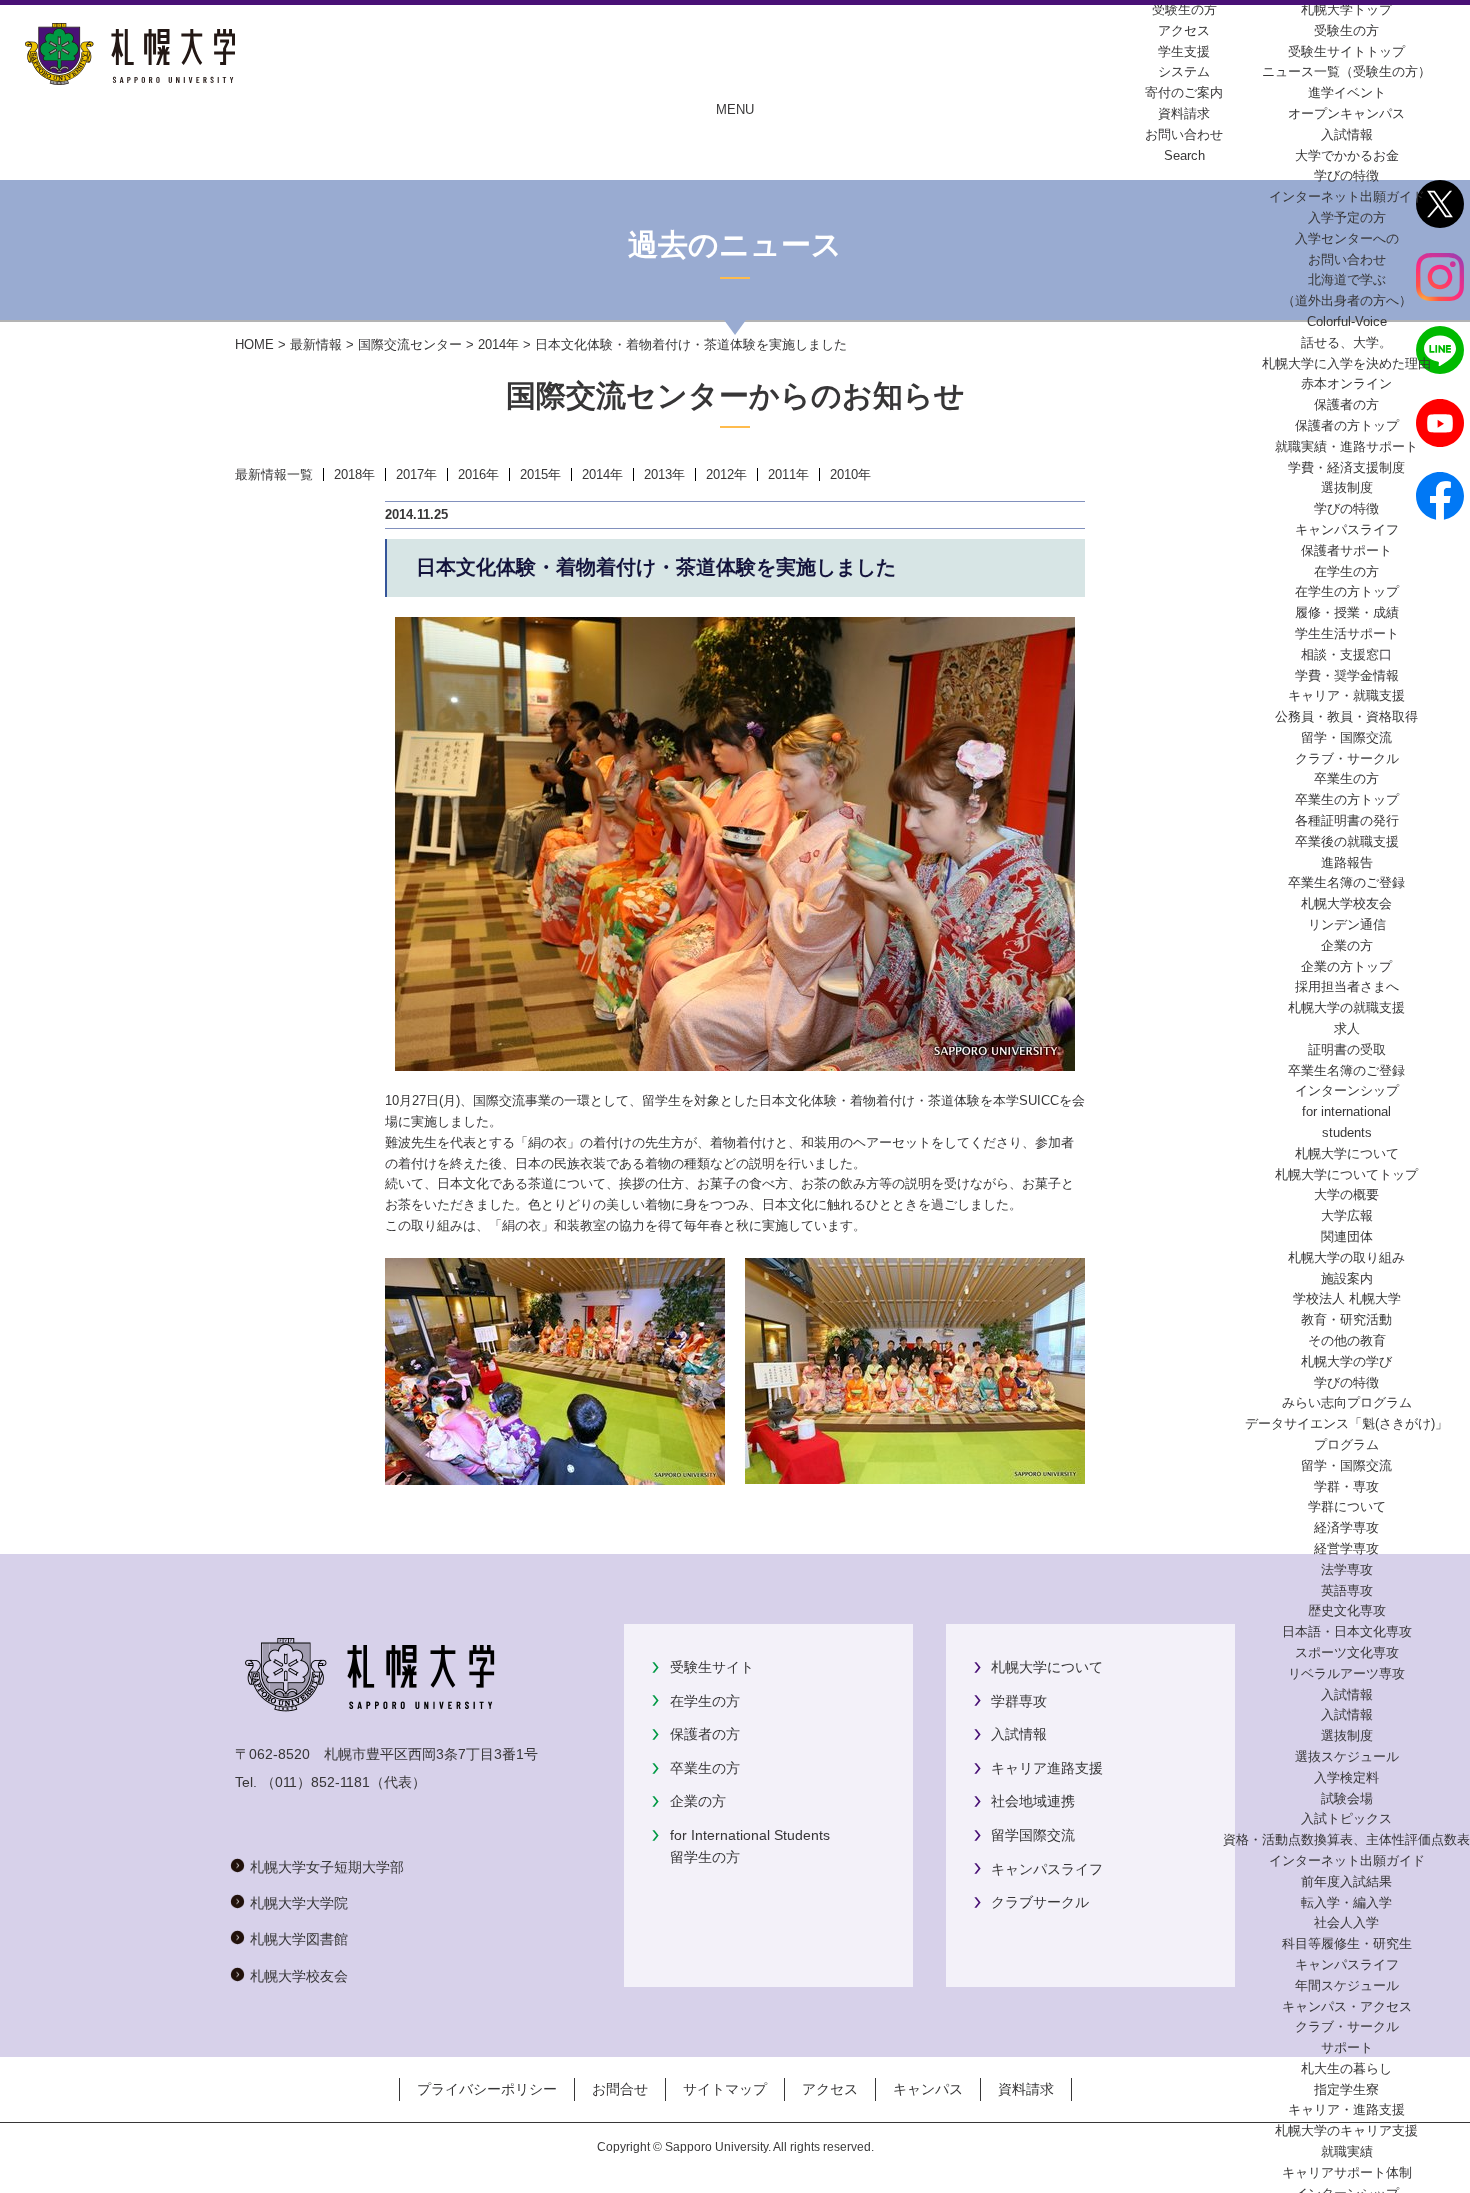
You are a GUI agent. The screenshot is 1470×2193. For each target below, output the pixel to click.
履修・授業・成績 (1347, 612)
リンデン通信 (1347, 924)
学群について (1347, 1506)
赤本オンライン (1346, 383)
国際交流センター (410, 344)
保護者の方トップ (1347, 425)
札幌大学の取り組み (1346, 1257)
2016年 (478, 474)
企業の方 (698, 1801)
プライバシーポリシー (487, 2089)
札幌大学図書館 (299, 1939)
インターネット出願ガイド (1347, 196)
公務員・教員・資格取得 (1346, 716)
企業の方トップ (1346, 966)
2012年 (726, 474)
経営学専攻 (1346, 1548)
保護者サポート (1346, 550)
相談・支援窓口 (1346, 654)
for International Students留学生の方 (750, 1846)
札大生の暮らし (1346, 2068)
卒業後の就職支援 (1347, 841)
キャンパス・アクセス (1347, 2006)
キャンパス (928, 2089)
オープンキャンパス (1346, 113)
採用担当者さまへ (1347, 986)
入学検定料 (1346, 1777)
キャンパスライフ (1347, 529)
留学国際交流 (1033, 1835)
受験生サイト (712, 1667)
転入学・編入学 (1346, 1902)
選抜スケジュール (1347, 1756)
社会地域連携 (1033, 1801)
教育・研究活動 (1346, 1319)
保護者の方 (705, 1734)
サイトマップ (725, 2089)
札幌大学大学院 (299, 1903)
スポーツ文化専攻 (1347, 1652)
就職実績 (1347, 2151)
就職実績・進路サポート (1346, 446)
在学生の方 (705, 1701)
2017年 (416, 474)
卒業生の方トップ (1347, 799)
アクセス (830, 2089)
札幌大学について (1047, 1667)
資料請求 (1026, 2089)
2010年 (850, 474)
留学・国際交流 (1346, 737)
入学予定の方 (1347, 217)
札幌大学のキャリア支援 (1346, 2130)
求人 (1347, 1028)
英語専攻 (1347, 1590)
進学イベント (1347, 92)
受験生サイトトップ (1346, 51)
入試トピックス (1346, 1818)
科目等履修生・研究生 (1347, 1943)
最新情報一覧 (274, 474)
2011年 (788, 474)
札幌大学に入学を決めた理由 (1346, 363)
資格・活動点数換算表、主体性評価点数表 (1346, 1839)
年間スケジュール (1347, 1985)
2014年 (498, 344)
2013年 (664, 474)
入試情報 (1347, 134)
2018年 (354, 474)
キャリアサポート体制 (1347, 2172)
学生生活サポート (1347, 633)
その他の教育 (1347, 1340)
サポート (1347, 2047)
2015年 (540, 474)
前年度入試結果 (1346, 1881)
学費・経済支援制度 (1346, 467)
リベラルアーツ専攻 (1346, 1673)
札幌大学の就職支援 (1346, 1007)
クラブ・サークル (1347, 758)
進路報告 (1347, 862)
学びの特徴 (1346, 175)
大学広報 (1347, 1215)
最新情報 (316, 344)
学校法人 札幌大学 (1347, 1298)
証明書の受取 (1347, 1049)
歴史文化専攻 (1347, 1610)
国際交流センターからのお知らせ (735, 395)
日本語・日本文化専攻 (1347, 1631)
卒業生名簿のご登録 (1346, 882)
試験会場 (1347, 1798)
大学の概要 (1346, 1194)
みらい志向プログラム (1347, 1402)
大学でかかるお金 (1347, 155)
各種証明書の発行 (1347, 820)
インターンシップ (1347, 1090)
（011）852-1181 (315, 1782)
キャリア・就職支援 (1346, 695)
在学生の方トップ (1347, 591)
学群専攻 (1019, 1701)
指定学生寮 (1346, 2089)
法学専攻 (1347, 1569)
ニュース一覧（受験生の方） (1346, 71)
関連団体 (1347, 1236)
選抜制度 (1347, 487)
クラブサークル (1040, 1902)
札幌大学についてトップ (1346, 1174)
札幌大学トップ (1346, 9)
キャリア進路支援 (1047, 1768)
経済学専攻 (1346, 1527)
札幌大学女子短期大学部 (327, 1867)
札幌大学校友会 (1346, 903)
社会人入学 (1346, 1922)
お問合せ (620, 2089)
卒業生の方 (705, 1768)
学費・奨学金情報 (1347, 675)
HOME (254, 344)
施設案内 (1347, 1278)
